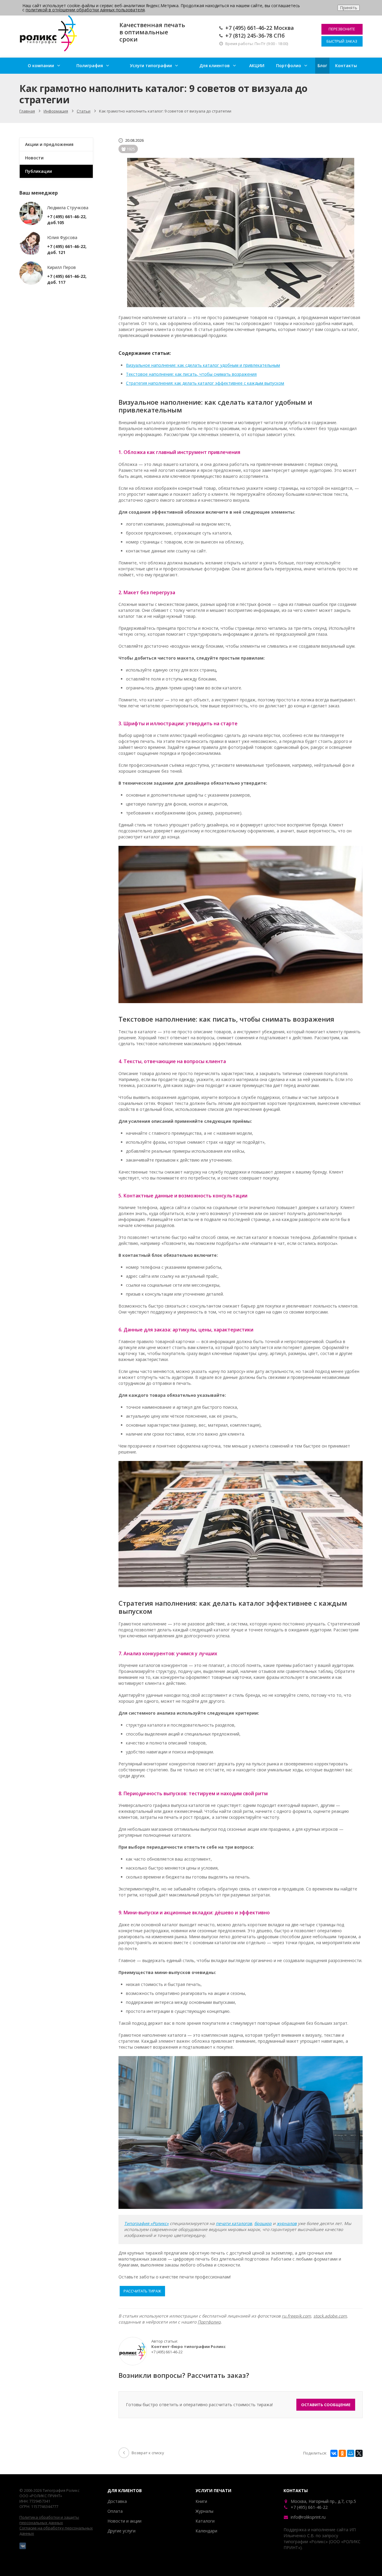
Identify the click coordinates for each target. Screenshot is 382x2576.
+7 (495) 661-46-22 (249, 28)
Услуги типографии (151, 66)
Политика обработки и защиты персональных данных (49, 2520)
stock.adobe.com (330, 2316)
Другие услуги (121, 2531)
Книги (201, 2501)
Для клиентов (215, 66)
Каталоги (205, 2521)
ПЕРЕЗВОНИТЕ (342, 29)
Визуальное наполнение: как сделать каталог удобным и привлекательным (203, 365)
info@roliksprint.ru (308, 2517)
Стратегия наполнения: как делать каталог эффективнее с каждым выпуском (205, 383)
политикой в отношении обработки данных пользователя (85, 10)
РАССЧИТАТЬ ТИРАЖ (142, 2291)
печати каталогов (234, 2223)
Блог (322, 66)
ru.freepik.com (296, 2316)
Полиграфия (90, 66)
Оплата (115, 2511)
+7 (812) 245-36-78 (249, 36)
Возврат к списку (148, 2453)
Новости (34, 158)
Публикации (38, 171)
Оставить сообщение (326, 2405)
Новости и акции (124, 2521)
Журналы (204, 2511)
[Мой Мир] (351, 2453)
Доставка (117, 2501)
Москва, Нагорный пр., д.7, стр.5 (324, 2501)
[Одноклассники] (342, 2453)
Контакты (346, 66)
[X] (359, 2453)
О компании (41, 66)
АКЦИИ (257, 66)
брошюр (263, 2223)
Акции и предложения (49, 144)
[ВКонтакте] (334, 2453)
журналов (287, 2223)
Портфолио (289, 66)
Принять (349, 8)
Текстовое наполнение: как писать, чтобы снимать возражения (191, 374)
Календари (206, 2531)
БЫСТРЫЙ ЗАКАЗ (342, 41)
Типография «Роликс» (146, 2223)
